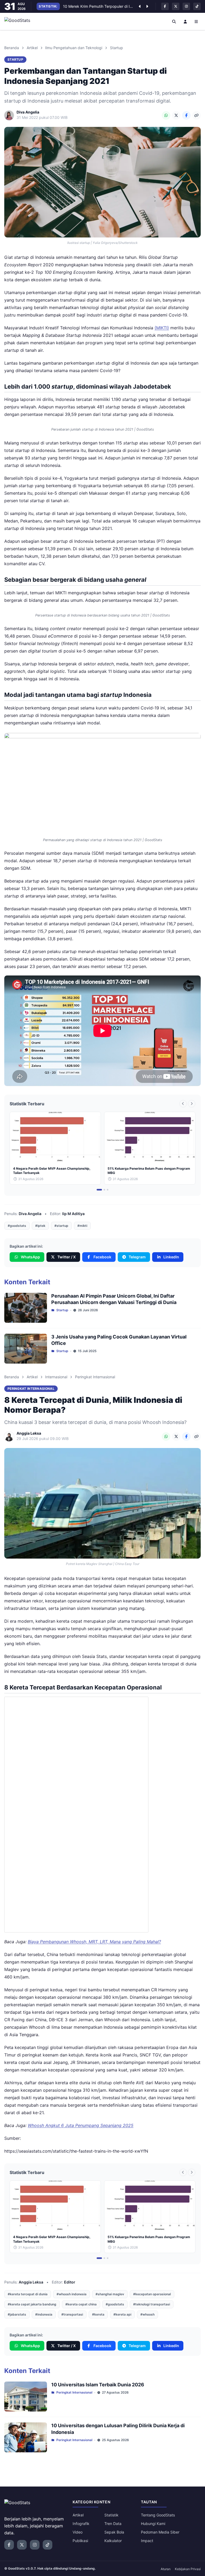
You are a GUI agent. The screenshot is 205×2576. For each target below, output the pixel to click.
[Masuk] (185, 21)
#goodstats (17, 1226)
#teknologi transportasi (152, 2304)
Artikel (32, 48)
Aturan (166, 2569)
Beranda (12, 48)
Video (78, 2532)
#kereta (98, 2314)
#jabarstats (17, 2314)
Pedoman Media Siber (160, 2532)
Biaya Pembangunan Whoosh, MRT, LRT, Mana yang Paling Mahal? (94, 1942)
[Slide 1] (99, 1190)
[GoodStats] (20, 21)
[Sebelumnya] (140, 6)
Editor (70, 2282)
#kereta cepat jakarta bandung (32, 2304)
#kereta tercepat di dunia (28, 2294)
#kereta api (122, 2314)
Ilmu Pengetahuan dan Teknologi (74, 48)
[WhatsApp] (166, 115)
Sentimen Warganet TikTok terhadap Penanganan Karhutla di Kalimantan (98, 6)
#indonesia (44, 2314)
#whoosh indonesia (72, 2294)
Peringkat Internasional (95, 1377)
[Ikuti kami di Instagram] (186, 6)
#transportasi (72, 2314)
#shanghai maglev (110, 2294)
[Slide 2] (104, 1190)
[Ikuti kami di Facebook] (165, 6)
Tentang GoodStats (158, 2515)
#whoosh (147, 2314)
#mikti (82, 1226)
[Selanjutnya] (147, 6)
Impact (147, 2541)
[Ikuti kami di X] (176, 6)
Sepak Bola (114, 2532)
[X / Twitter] (176, 115)
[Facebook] (186, 115)
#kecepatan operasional (152, 2294)
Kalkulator (113, 2541)
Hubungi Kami (153, 2524)
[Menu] (196, 21)
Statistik (111, 2515)
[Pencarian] (174, 21)
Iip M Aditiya (73, 1214)
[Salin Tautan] (196, 115)
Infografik (81, 2524)
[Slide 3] (108, 1190)
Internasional (56, 1377)
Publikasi (80, 2541)
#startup (61, 1226)
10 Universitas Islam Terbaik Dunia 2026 (98, 2385)
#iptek (40, 1226)
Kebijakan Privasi (188, 2569)
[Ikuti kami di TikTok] (197, 6)
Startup (117, 48)
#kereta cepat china (81, 2304)
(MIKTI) (162, 328)
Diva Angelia (30, 1214)
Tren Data (113, 2524)
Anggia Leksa (31, 2282)
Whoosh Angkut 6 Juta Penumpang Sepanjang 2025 (81, 2125)
